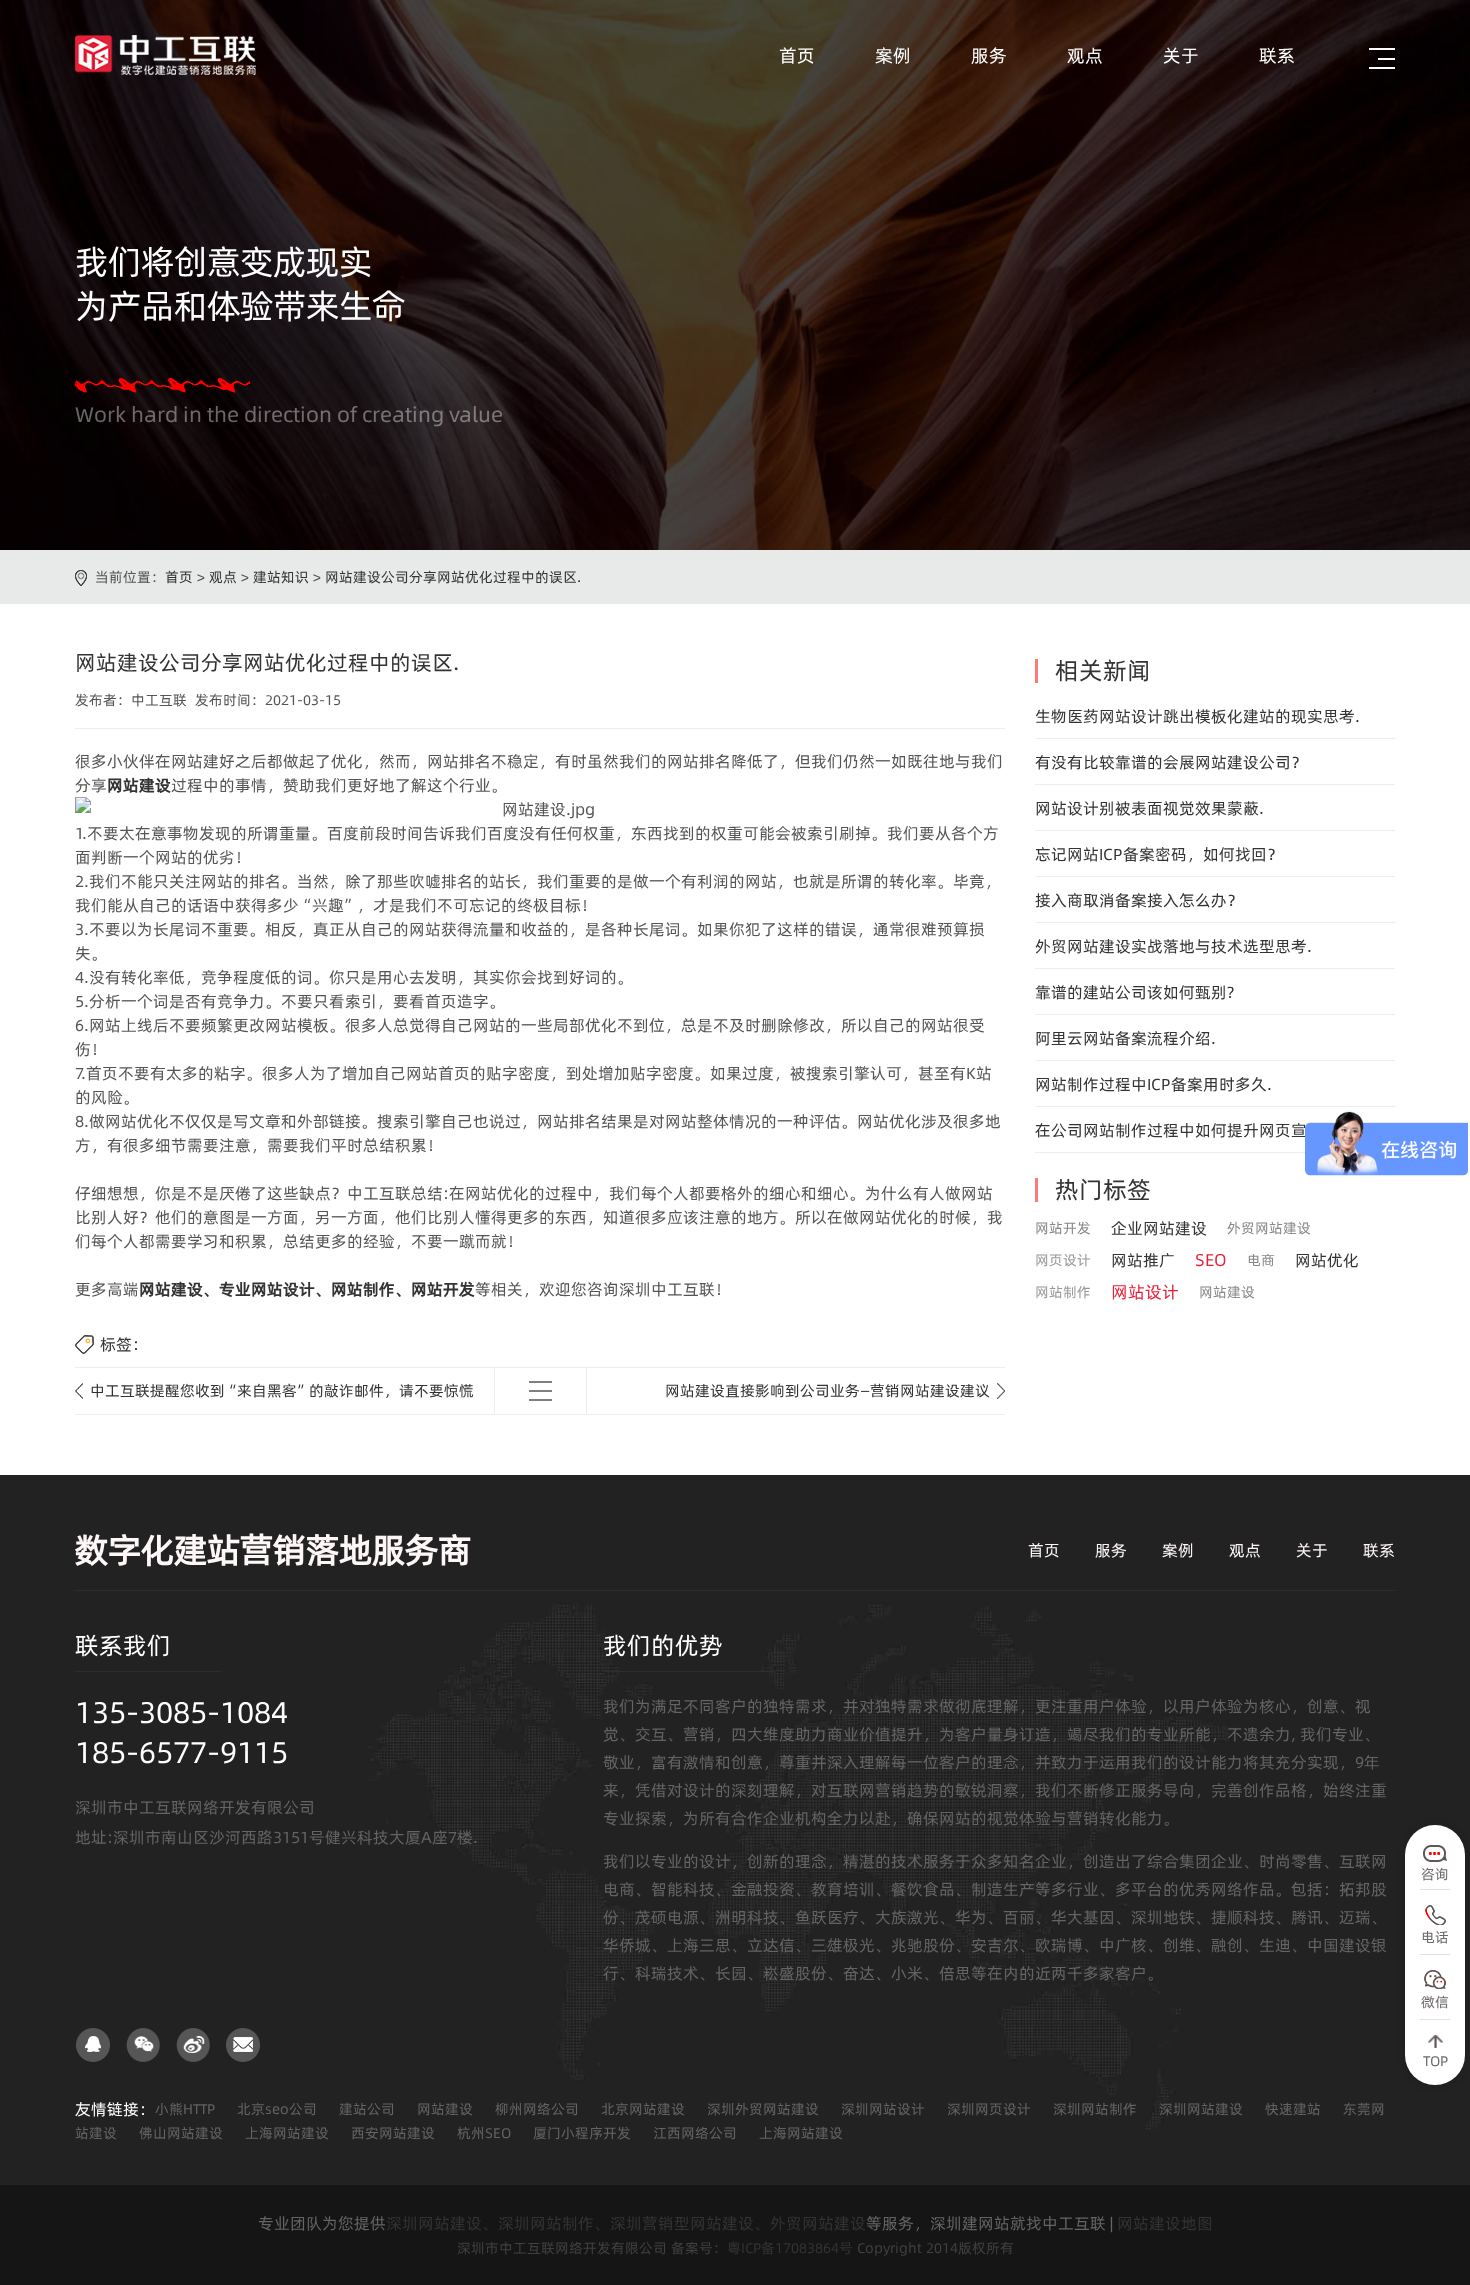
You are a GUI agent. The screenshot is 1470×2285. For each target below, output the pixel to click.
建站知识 (281, 577)
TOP (1435, 2061)
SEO (1211, 1260)
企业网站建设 (1159, 1228)
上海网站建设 (287, 2133)
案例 (893, 55)
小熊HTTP (185, 2109)
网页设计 (1063, 1260)
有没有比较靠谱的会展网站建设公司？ (1171, 762)
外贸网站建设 (1269, 1228)
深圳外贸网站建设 (763, 2109)
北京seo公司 (277, 2109)
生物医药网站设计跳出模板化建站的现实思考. (1197, 716)
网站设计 (1145, 1292)
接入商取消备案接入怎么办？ (1139, 900)
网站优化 (1327, 1260)
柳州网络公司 (537, 2109)
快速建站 (1293, 2109)
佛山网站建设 (181, 2133)
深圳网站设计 (883, 2109)
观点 (1085, 55)
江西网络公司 (695, 2133)
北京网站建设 (643, 2109)
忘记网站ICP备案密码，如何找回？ (1159, 854)
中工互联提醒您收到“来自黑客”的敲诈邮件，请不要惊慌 (282, 1390)
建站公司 (367, 2109)
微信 (1435, 2002)
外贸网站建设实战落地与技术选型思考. (1173, 946)
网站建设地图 (1165, 2223)
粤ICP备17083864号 (790, 2248)
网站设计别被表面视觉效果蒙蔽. (1149, 808)
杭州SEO (484, 2133)
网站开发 (1063, 1228)
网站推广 (1143, 1260)
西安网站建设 (393, 2133)
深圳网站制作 (1095, 2109)
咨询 (1435, 1874)
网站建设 (1227, 1292)
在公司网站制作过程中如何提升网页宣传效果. (1197, 1130)
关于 (1181, 55)
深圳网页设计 (989, 2109)
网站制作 (1063, 1292)
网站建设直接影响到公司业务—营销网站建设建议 (827, 1390)
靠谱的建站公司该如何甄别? (1134, 992)
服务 (989, 55)
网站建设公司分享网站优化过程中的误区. (453, 577)
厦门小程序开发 (582, 2133)
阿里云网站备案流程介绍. (1125, 1038)
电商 (1261, 1260)
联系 (1277, 55)
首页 (797, 55)
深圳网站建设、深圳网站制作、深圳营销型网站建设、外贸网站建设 (626, 2223)
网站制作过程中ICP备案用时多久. (1153, 1084)
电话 (1435, 1937)
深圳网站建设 (1201, 2109)
